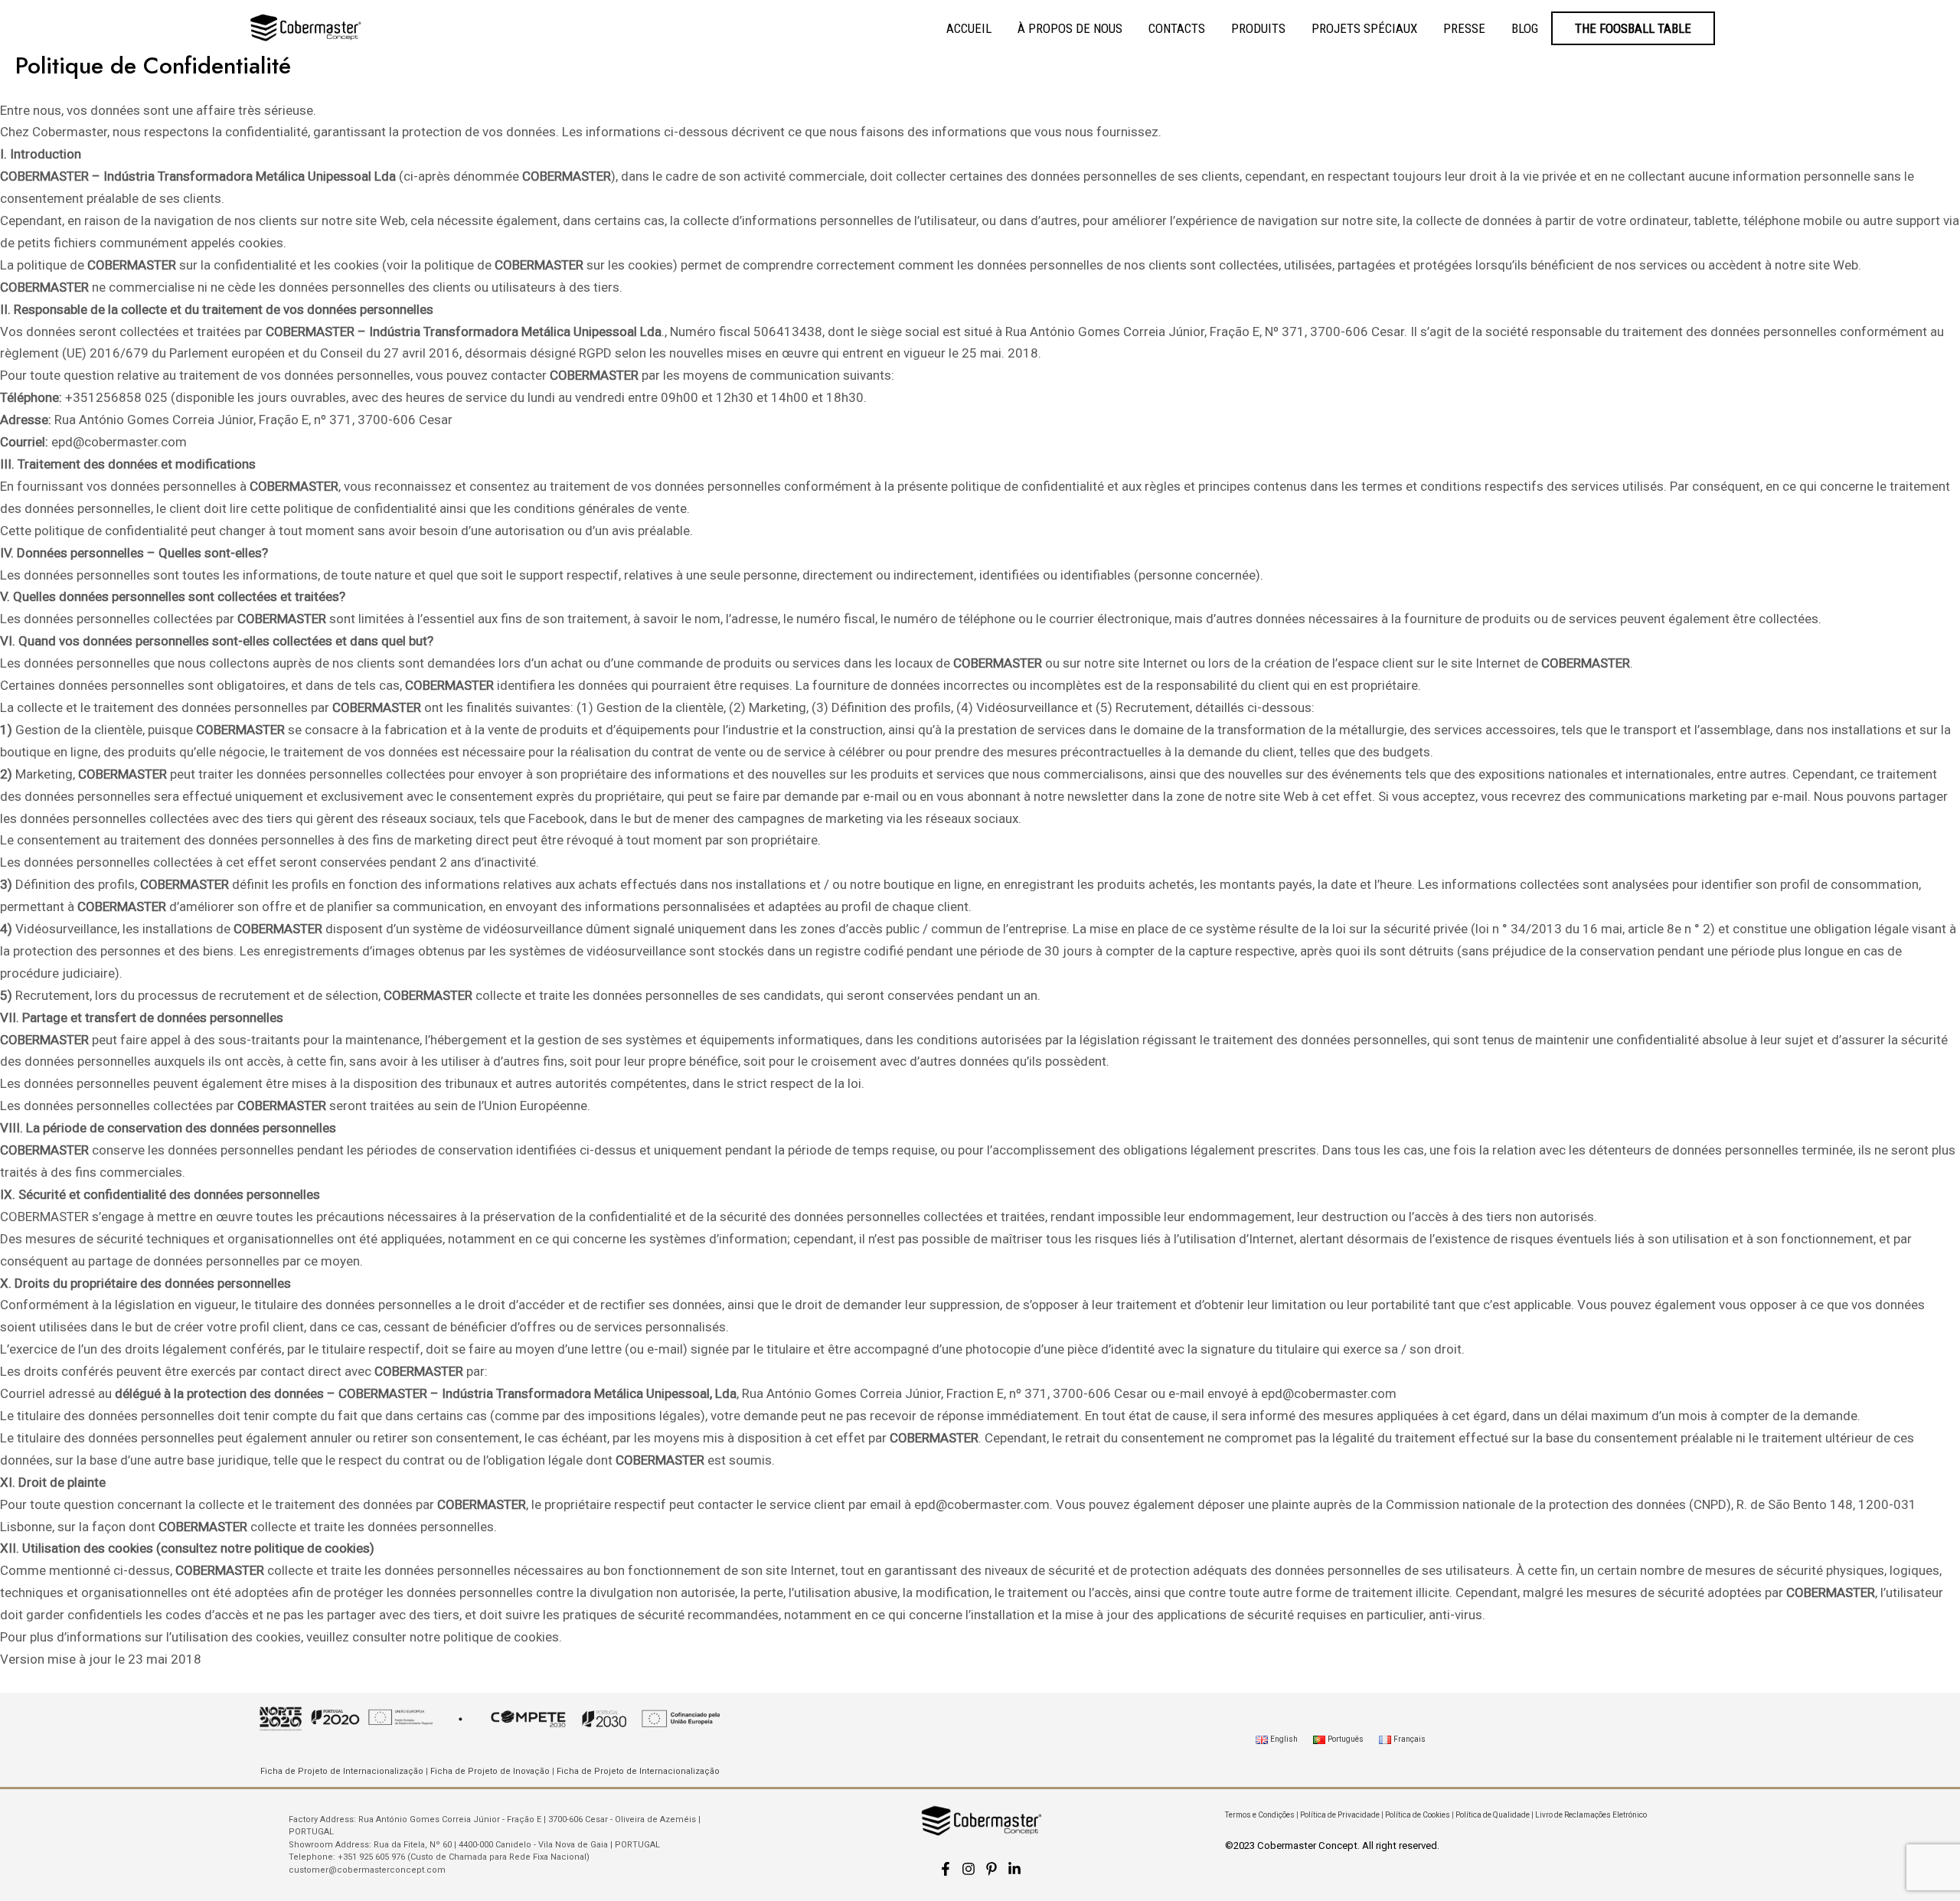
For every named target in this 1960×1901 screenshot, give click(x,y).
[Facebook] (946, 1869)
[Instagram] (969, 1869)
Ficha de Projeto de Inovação (490, 1771)
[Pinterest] (991, 1869)
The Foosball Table (1633, 28)
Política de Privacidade (1340, 1815)
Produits (1258, 28)
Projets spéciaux (1364, 28)
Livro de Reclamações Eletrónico (1591, 1815)
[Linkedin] (1014, 1869)
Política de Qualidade (1493, 1815)
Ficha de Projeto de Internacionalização (342, 1771)
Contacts (1177, 28)
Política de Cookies (1418, 1815)
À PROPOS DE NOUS (1070, 28)
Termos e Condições (1260, 1815)
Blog (1525, 28)
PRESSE (1464, 28)
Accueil (969, 28)
